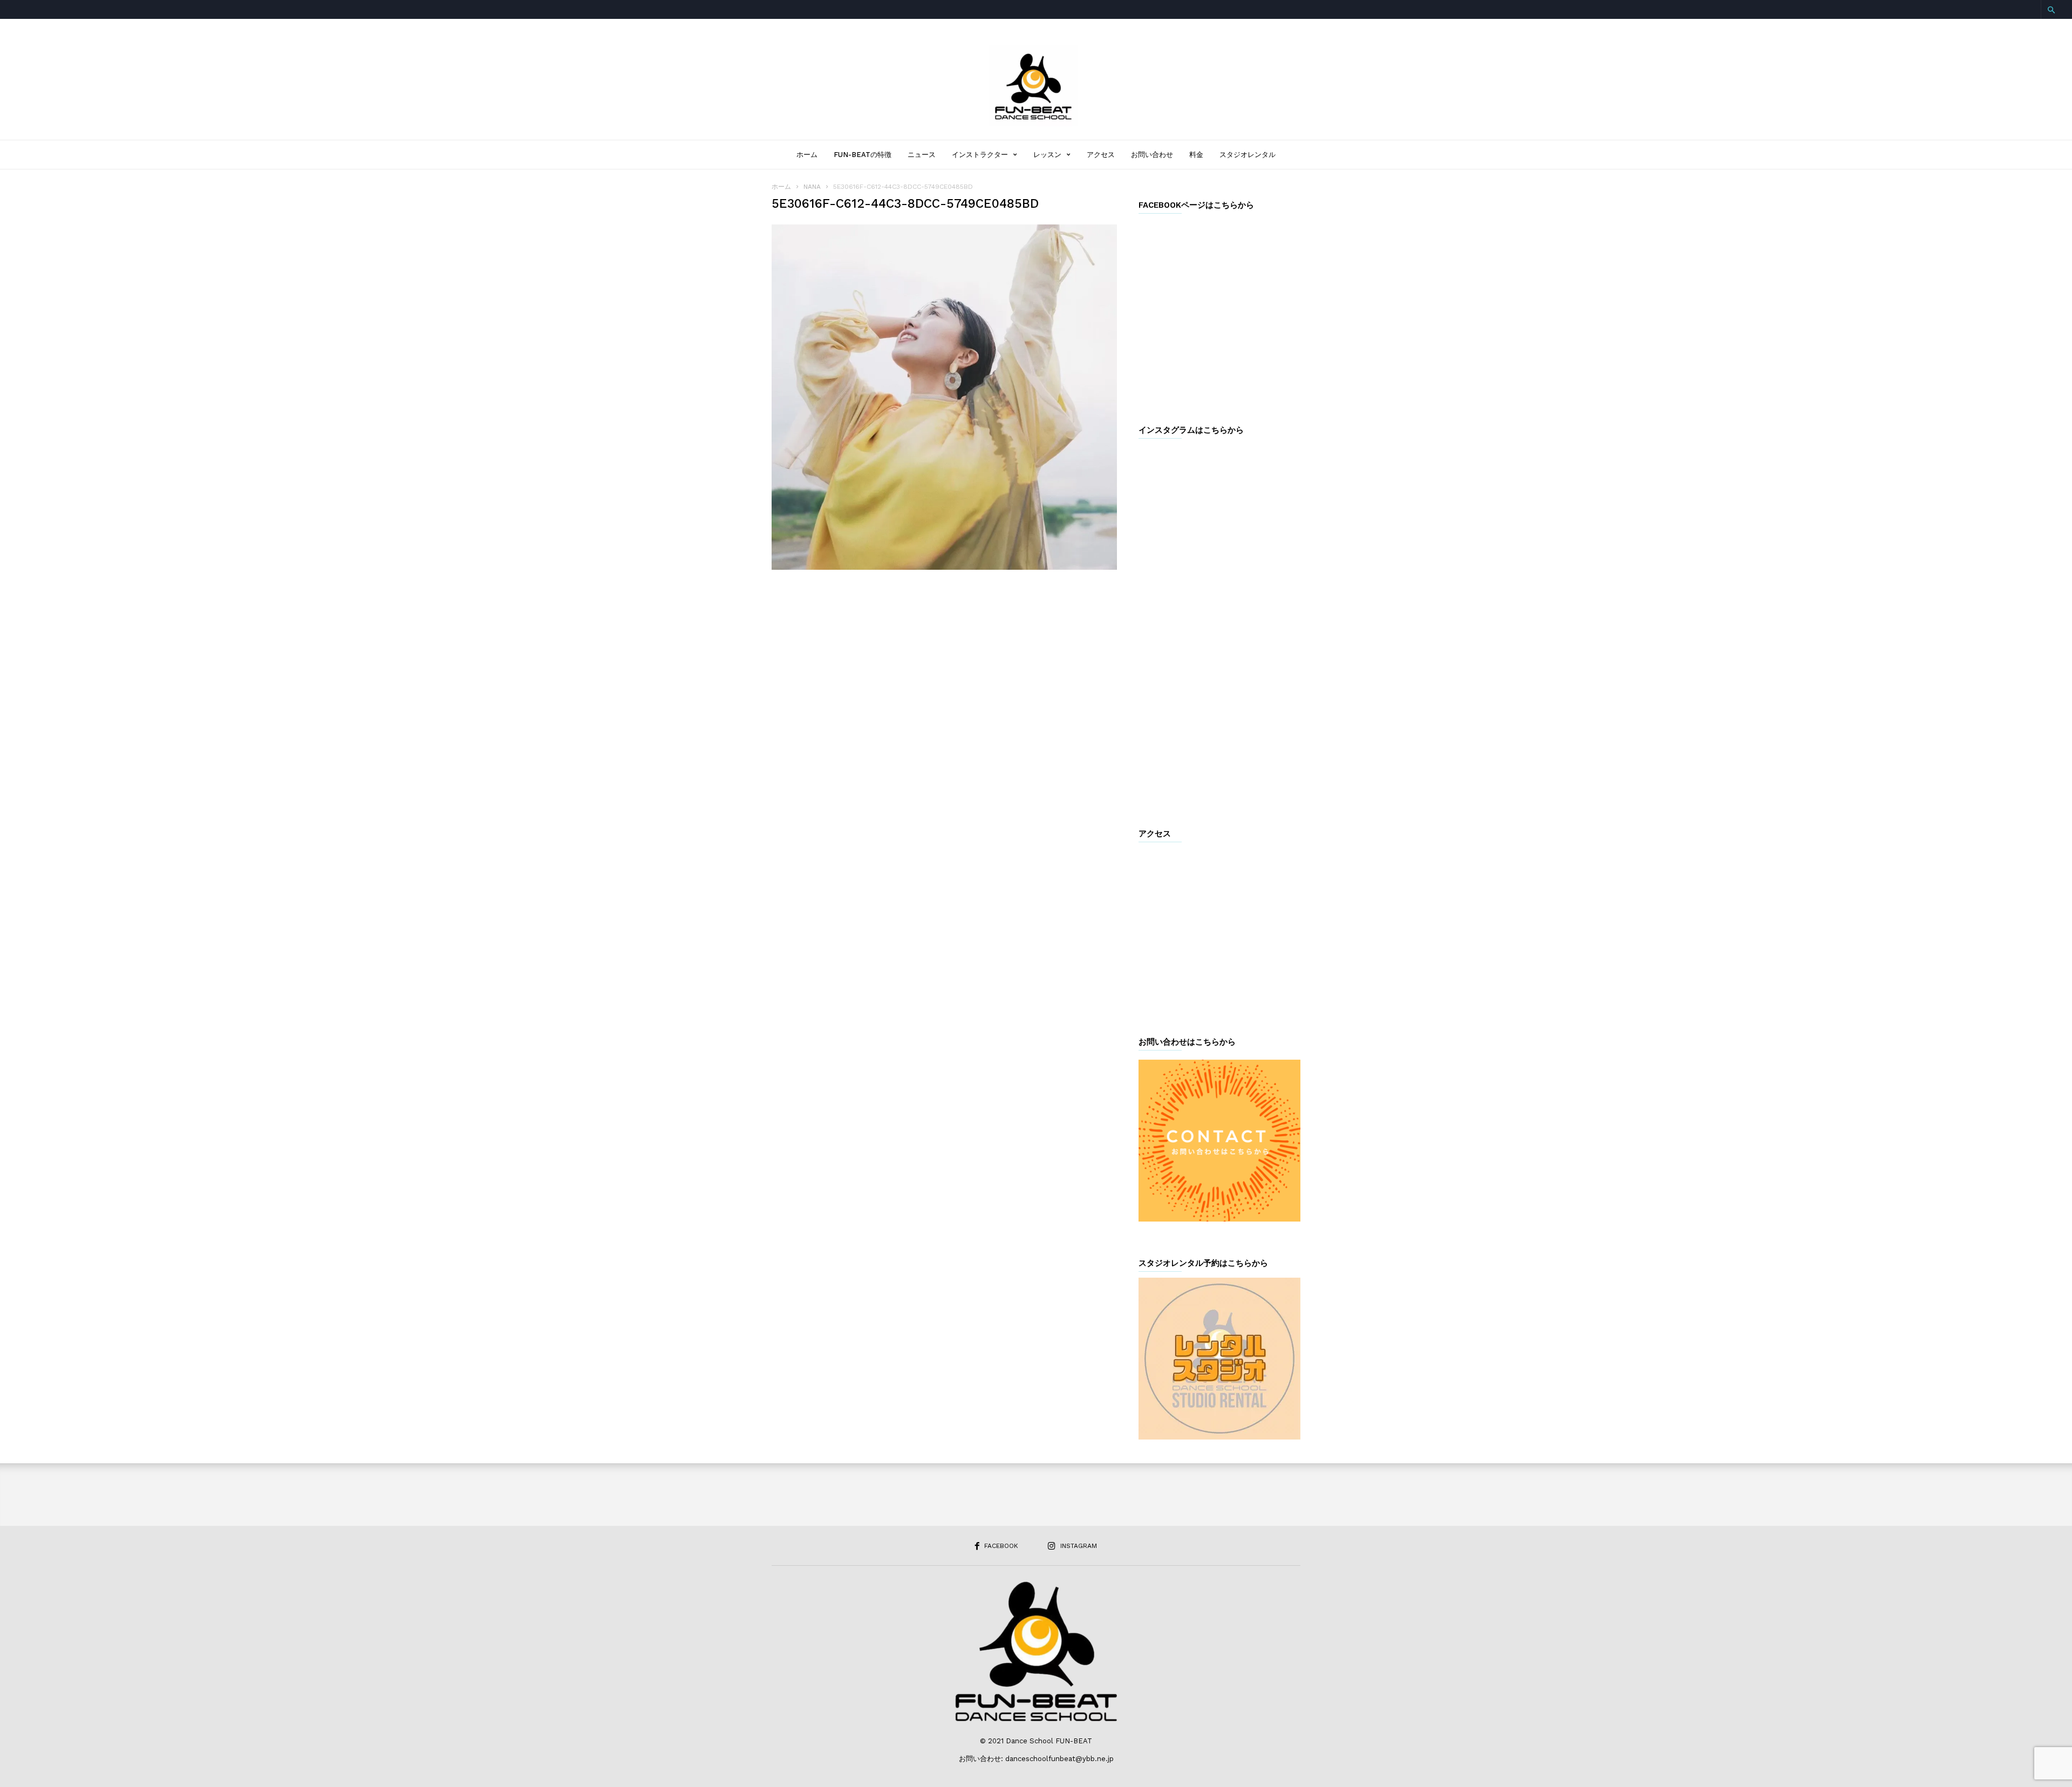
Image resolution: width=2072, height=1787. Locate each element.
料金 (1196, 155)
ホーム (807, 155)
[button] (2051, 10)
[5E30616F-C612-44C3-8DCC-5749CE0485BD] (944, 397)
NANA (812, 187)
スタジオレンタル (1248, 155)
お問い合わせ (1152, 155)
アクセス (1101, 155)
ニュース (922, 155)
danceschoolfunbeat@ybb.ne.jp (1059, 1759)
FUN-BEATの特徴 (863, 155)
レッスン (1047, 155)
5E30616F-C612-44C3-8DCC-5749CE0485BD (905, 204)
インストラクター (980, 155)
